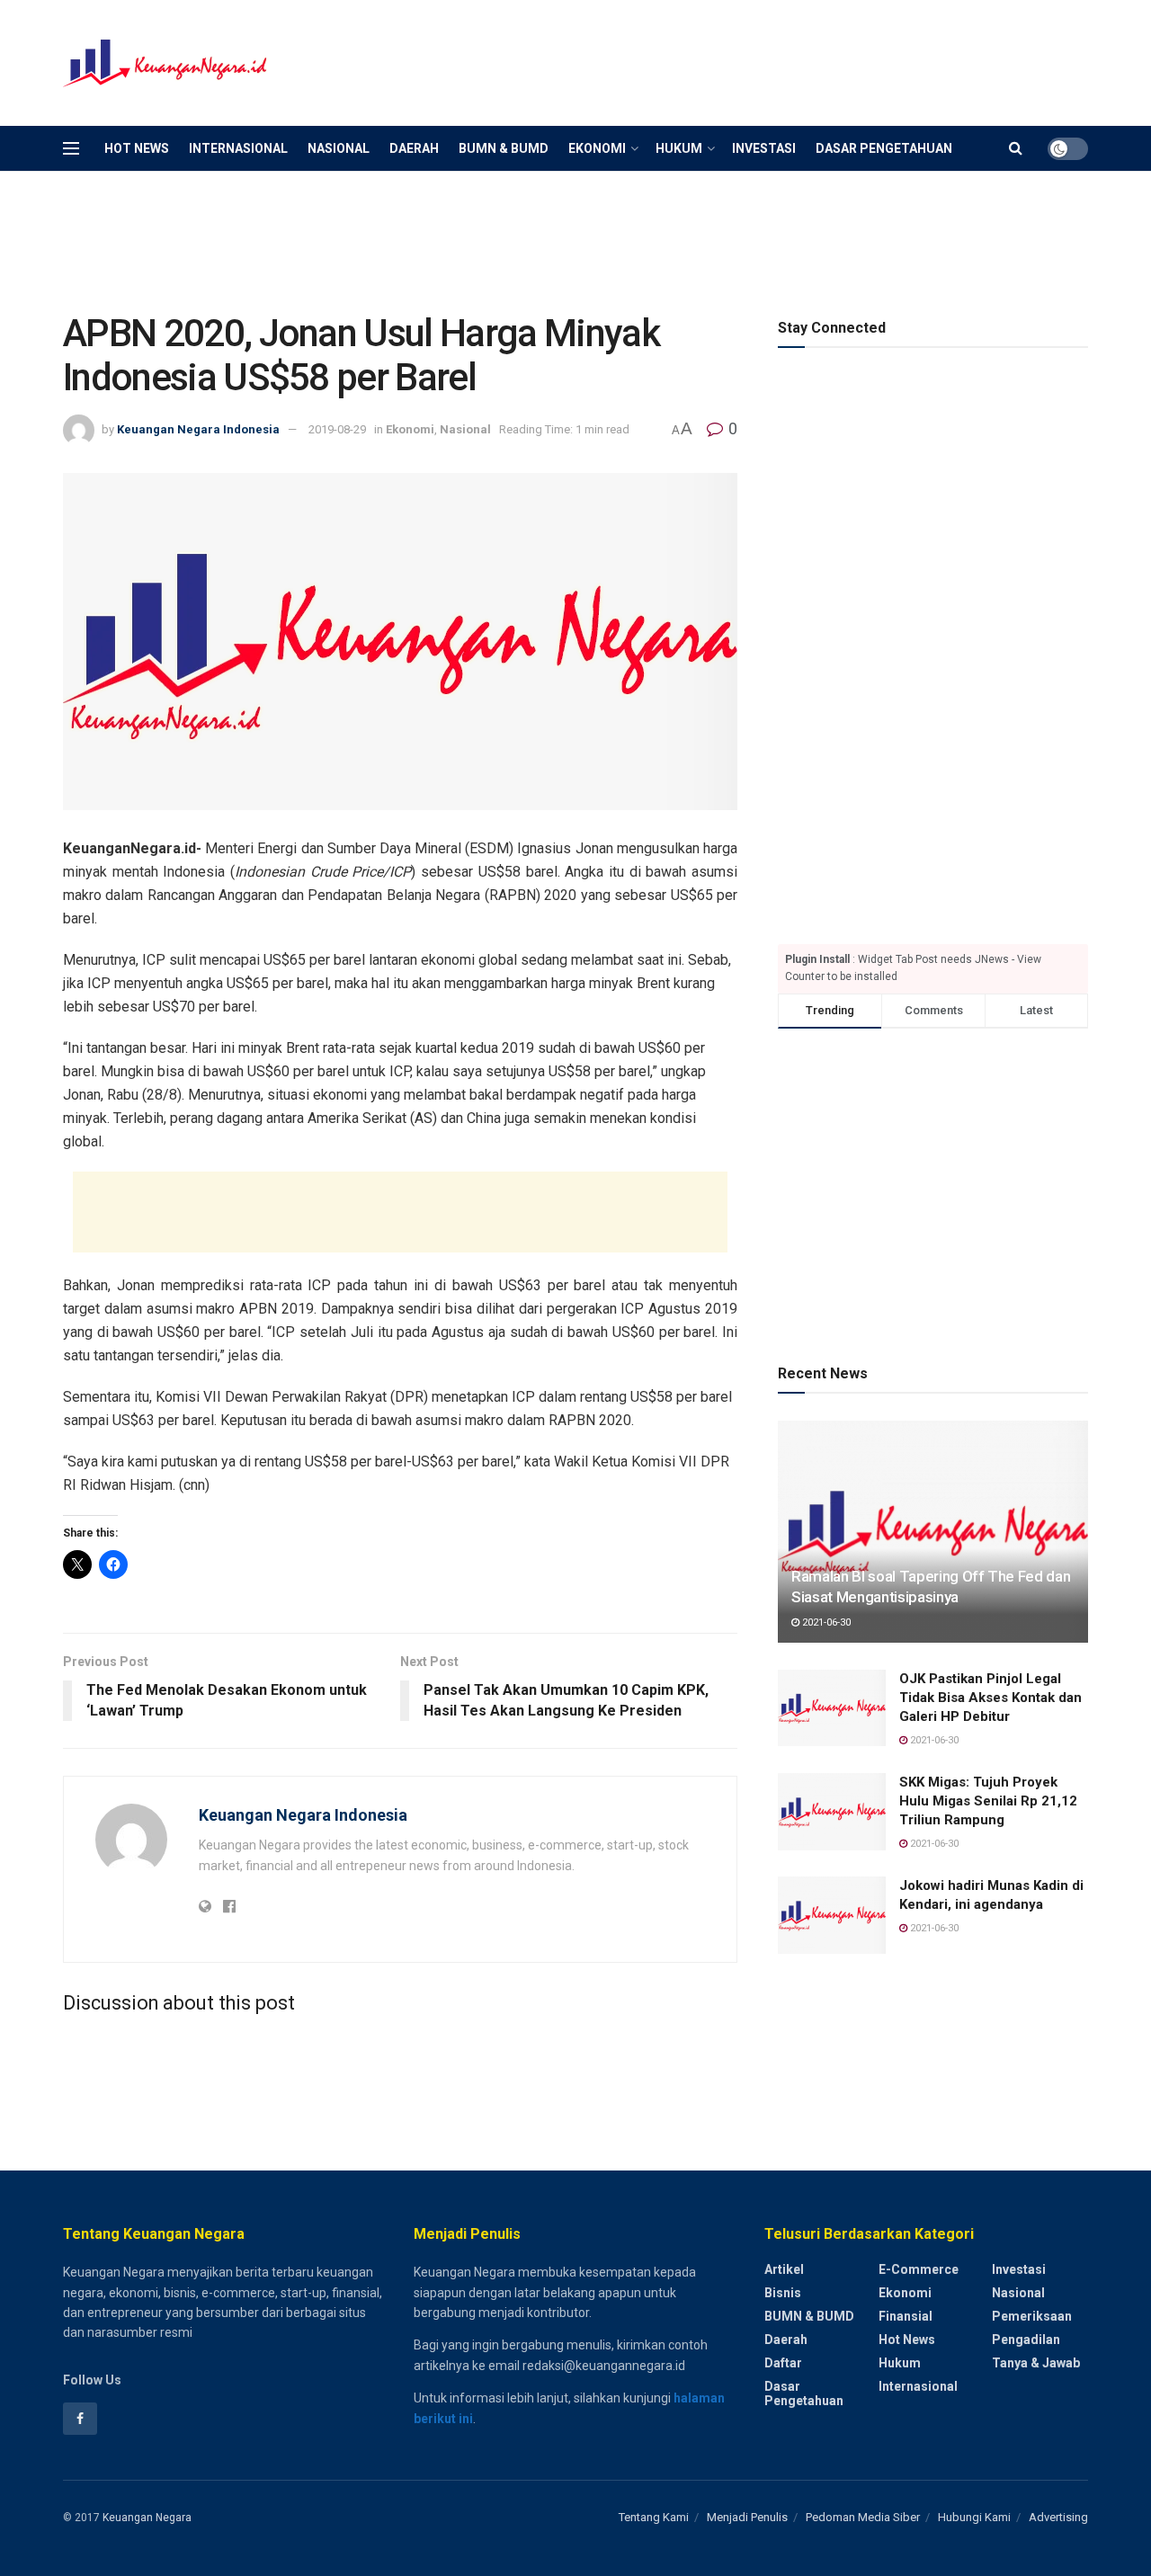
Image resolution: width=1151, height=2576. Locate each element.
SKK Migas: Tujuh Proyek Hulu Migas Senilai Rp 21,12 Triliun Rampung (988, 1801)
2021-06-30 (825, 1622)
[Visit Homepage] (166, 63)
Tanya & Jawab (1036, 2363)
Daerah (414, 148)
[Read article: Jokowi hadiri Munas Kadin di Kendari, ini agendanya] (832, 1915)
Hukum (679, 148)
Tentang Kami (654, 2517)
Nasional (339, 148)
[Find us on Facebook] (80, 2419)
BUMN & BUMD (504, 148)
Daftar (783, 2363)
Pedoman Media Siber (863, 2517)
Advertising (1058, 2517)
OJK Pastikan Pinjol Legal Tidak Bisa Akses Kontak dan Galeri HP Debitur (990, 1698)
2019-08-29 (337, 429)
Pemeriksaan (1032, 2316)
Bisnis (783, 2293)
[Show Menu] (71, 148)
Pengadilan (1026, 2340)
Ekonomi (597, 148)
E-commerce (919, 2269)
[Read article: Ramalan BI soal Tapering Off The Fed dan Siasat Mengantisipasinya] (933, 1532)
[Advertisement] (761, 60)
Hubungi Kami (974, 2517)
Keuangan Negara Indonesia (198, 429)
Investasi (764, 148)
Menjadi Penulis (747, 2517)
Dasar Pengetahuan (884, 148)
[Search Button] (1016, 148)
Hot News (137, 148)
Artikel (784, 2269)
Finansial (906, 2316)
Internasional (238, 148)
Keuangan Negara (147, 2518)
